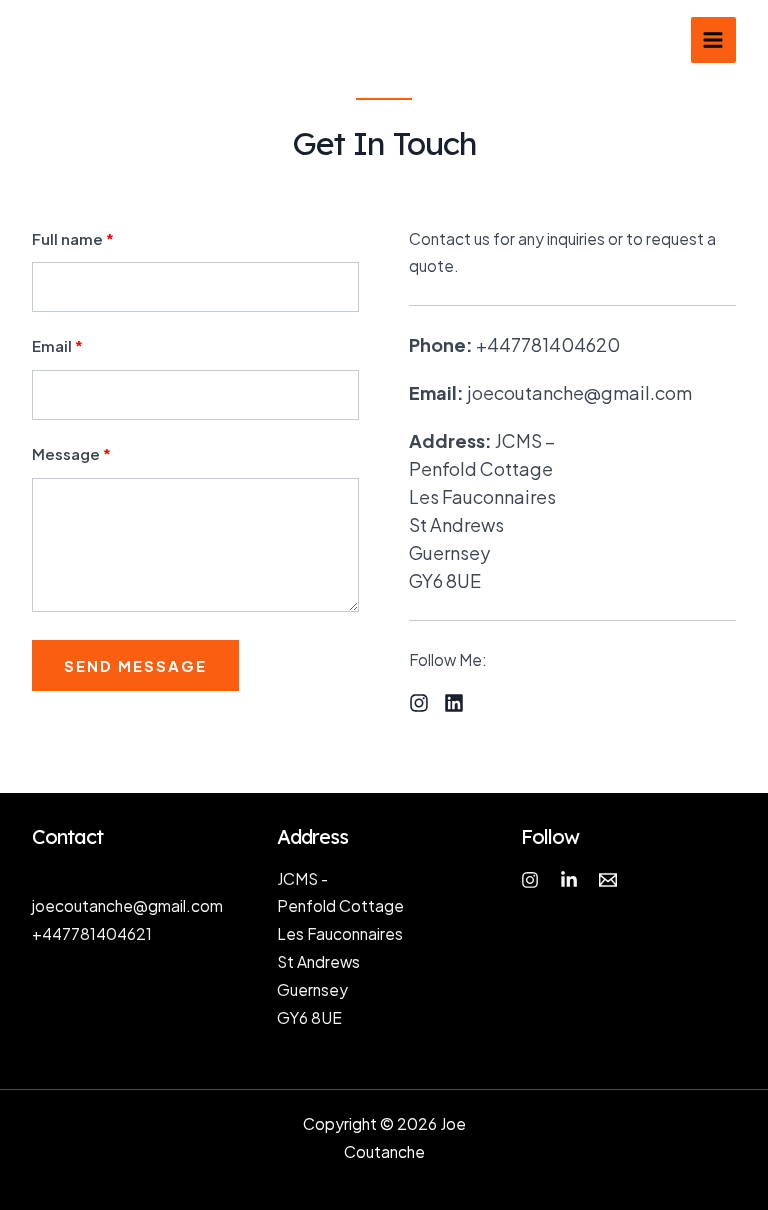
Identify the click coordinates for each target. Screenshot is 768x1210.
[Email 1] (608, 880)
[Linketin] (569, 880)
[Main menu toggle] (713, 39)
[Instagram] (530, 880)
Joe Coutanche (107, 39)
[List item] (419, 703)
